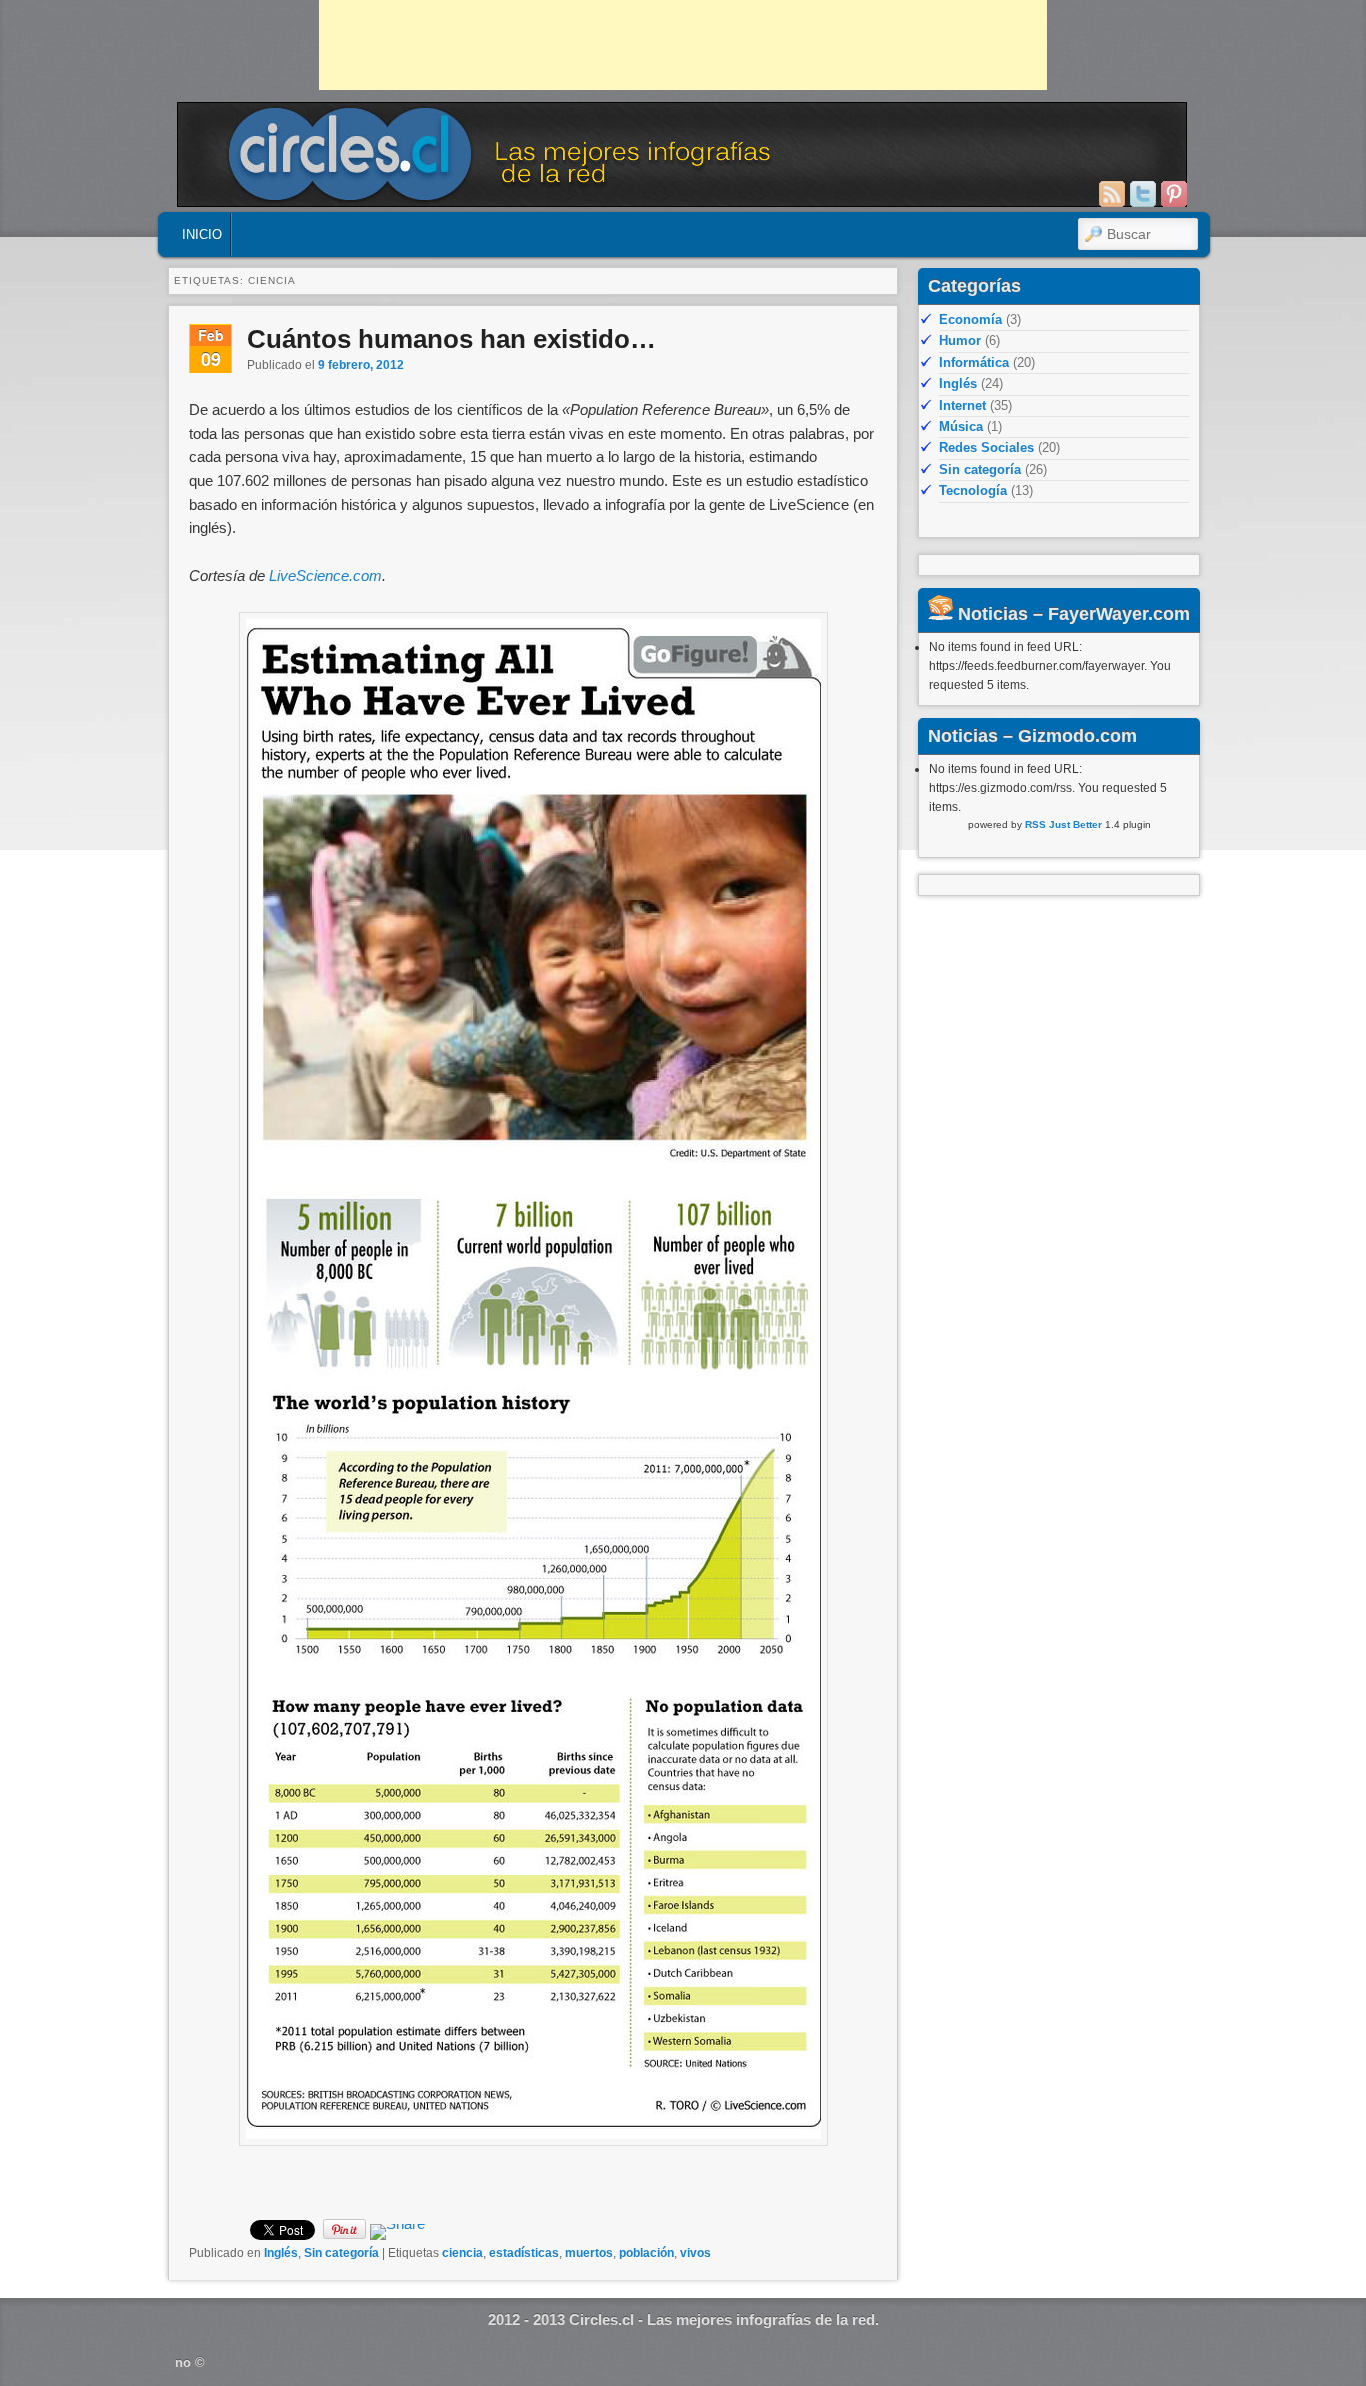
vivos (695, 2253)
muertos (589, 2253)
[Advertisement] (683, 45)
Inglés (281, 2253)
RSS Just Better (1063, 824)
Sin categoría (341, 2253)
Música (961, 426)
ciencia (462, 2253)
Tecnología (973, 490)
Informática (974, 362)
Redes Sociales (986, 447)
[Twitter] (1143, 194)
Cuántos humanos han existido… (451, 339)
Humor (960, 340)
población (646, 2253)
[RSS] (1112, 194)
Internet (962, 405)
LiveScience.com (325, 575)
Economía (970, 319)
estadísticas (524, 2253)
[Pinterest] (1174, 194)
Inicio (202, 234)
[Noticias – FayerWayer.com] (940, 614)
